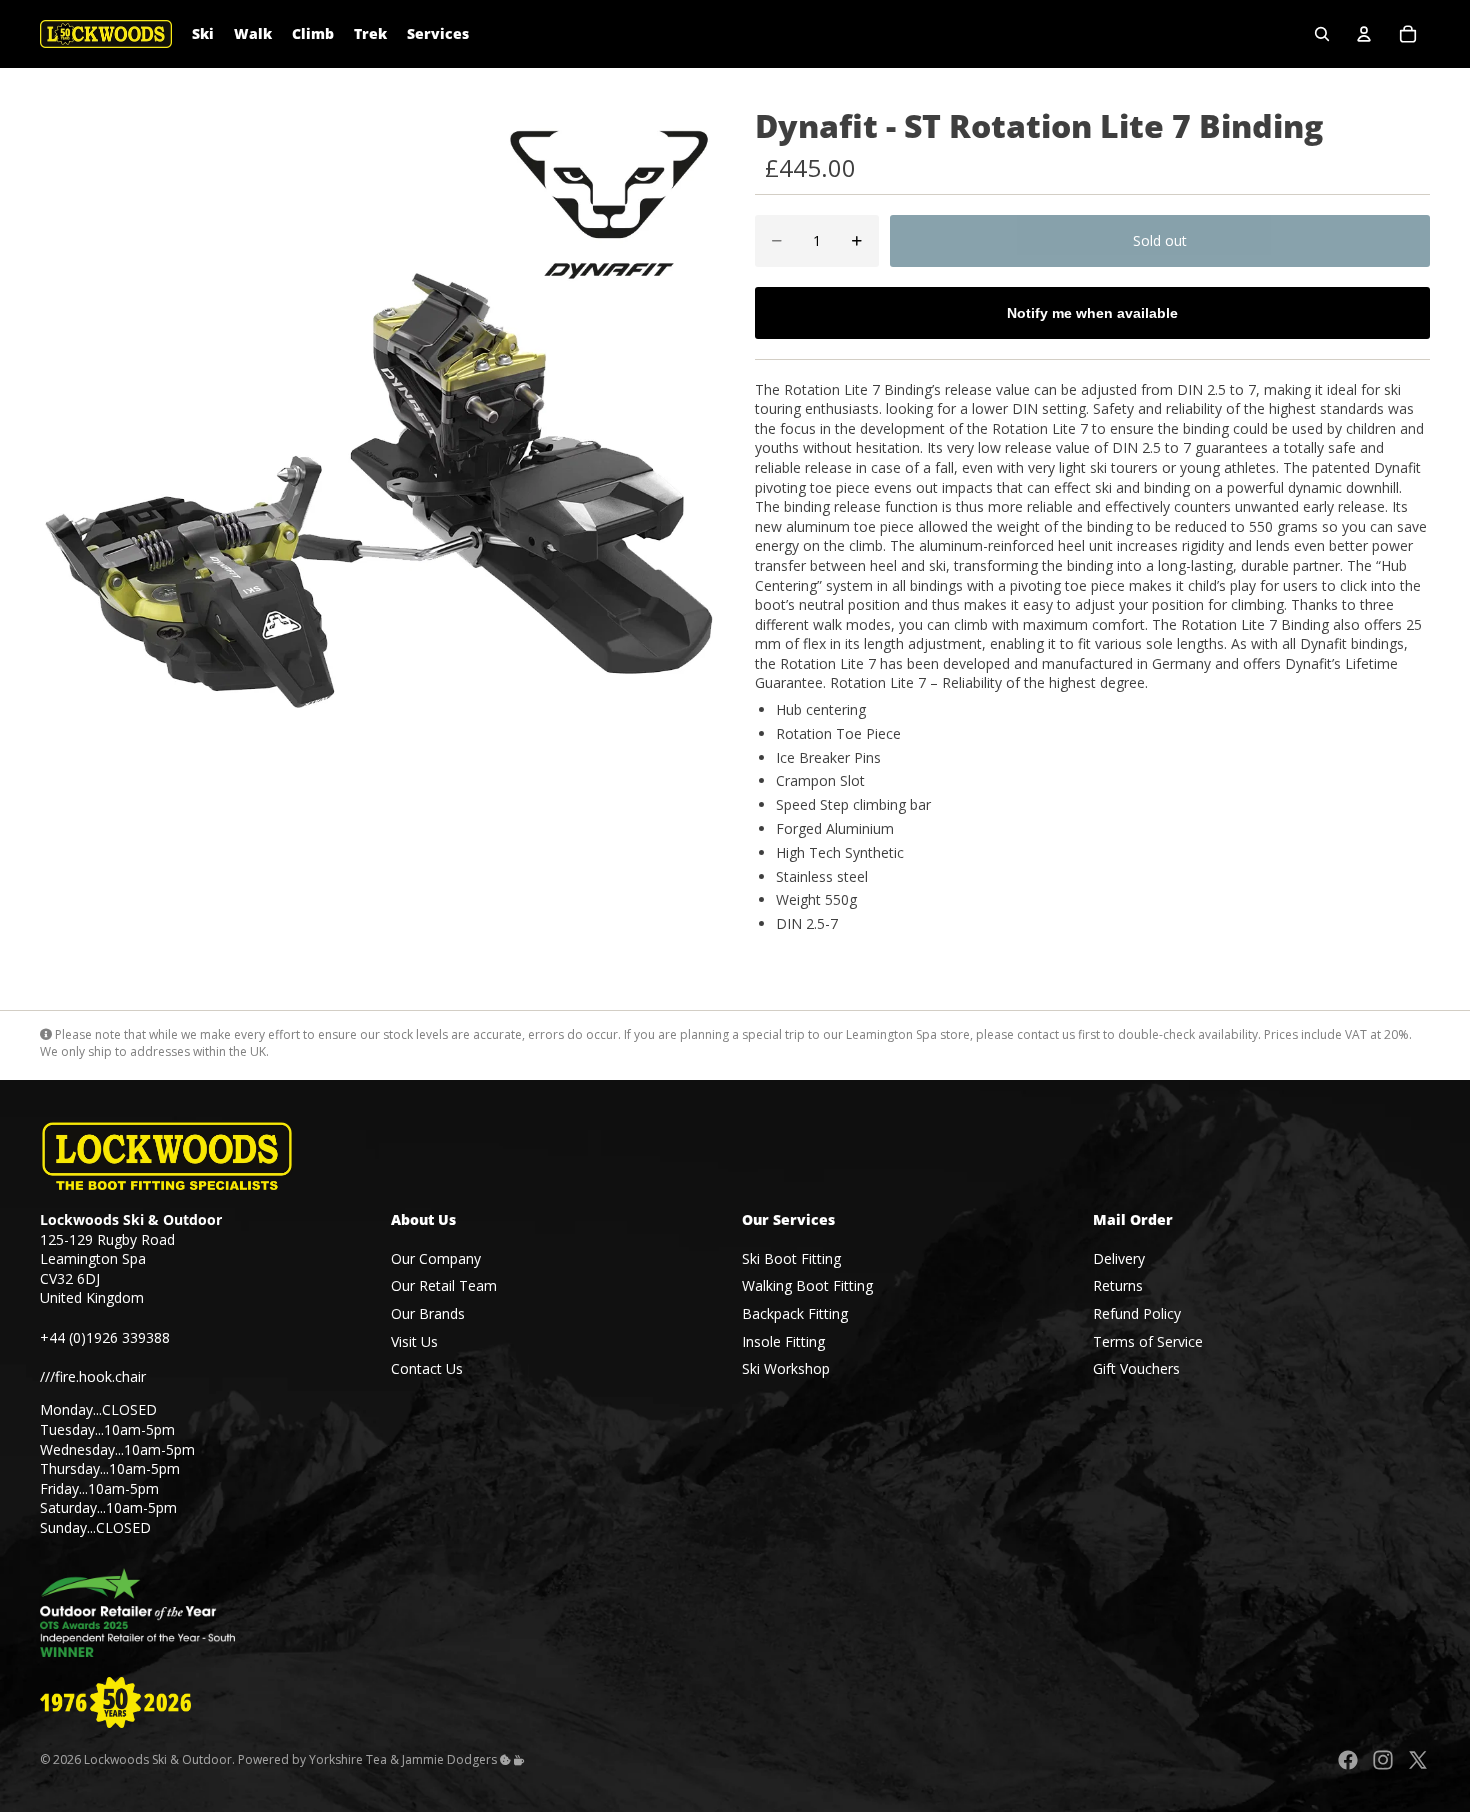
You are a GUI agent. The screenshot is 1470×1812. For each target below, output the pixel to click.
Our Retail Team (444, 1286)
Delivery (1119, 1258)
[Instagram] (1383, 1760)
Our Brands (428, 1313)
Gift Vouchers (1136, 1369)
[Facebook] (1348, 1760)
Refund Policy (1137, 1313)
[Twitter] (1418, 1760)
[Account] (1364, 34)
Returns (1118, 1286)
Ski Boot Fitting (791, 1258)
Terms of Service (1148, 1341)
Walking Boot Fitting (807, 1286)
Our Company (436, 1258)
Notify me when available (1092, 313)
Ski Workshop (786, 1369)
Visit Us (414, 1341)
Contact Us (427, 1369)
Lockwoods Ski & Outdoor (158, 1759)
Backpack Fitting (795, 1313)
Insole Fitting (783, 1341)
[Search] (1322, 34)
